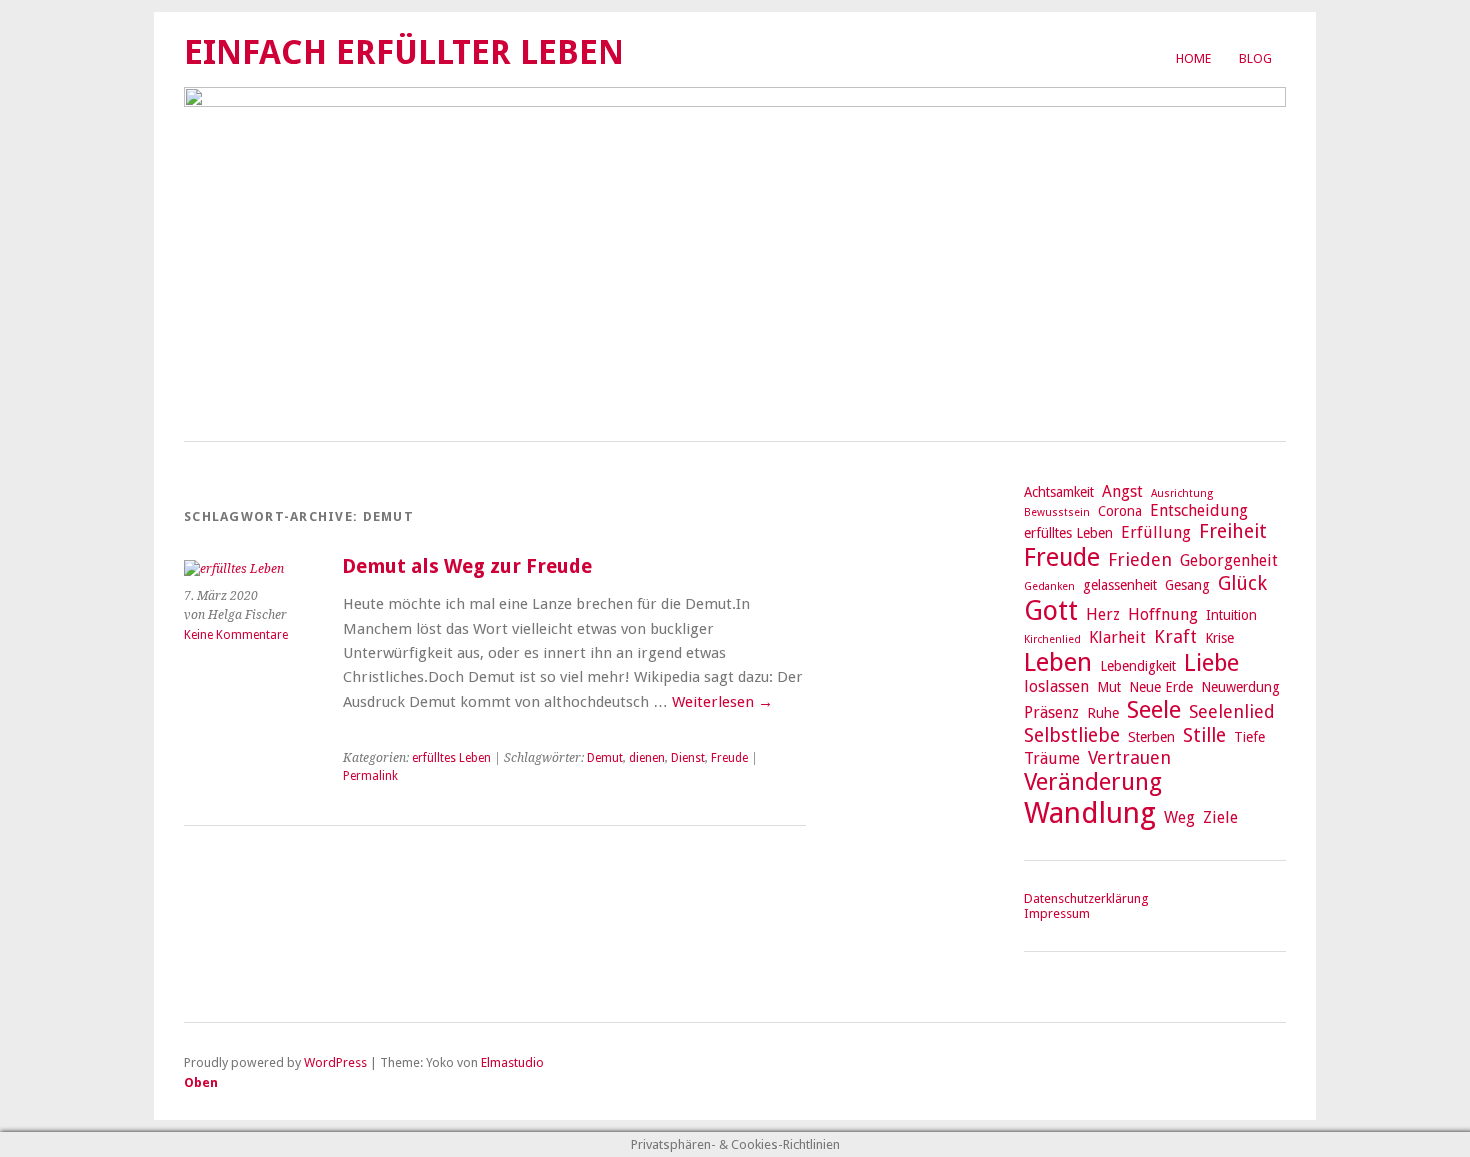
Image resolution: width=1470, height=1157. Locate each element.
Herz (1103, 614)
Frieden (1140, 559)
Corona (1120, 511)
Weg (1179, 817)
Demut (605, 758)
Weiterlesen (722, 702)
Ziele (1220, 817)
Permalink (370, 776)
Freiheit (1233, 531)
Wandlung (1090, 813)
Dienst (688, 758)
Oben (201, 1082)
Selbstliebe (1072, 735)
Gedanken (1049, 586)
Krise (1219, 638)
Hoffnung (1163, 614)
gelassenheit (1120, 585)
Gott (1051, 610)
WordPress (335, 1062)
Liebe (1211, 663)
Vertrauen (1129, 757)
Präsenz (1051, 712)
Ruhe (1103, 713)
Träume (1052, 758)
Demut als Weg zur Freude (467, 566)
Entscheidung (1199, 510)
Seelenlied (1232, 711)
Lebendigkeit (1138, 666)
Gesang (1187, 585)
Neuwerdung (1240, 687)
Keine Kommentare (236, 635)
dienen (647, 758)
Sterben (1151, 737)
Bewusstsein (1057, 512)
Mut (1109, 687)
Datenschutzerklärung (1086, 898)
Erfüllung (1156, 532)
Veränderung (1093, 782)
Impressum (1057, 913)
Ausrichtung (1182, 493)
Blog (1255, 58)
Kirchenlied (1052, 639)
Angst (1122, 491)
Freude (729, 758)
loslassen (1056, 686)
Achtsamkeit (1059, 492)
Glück (1242, 583)
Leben (1058, 662)
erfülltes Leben (451, 758)
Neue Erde (1161, 687)
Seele (1154, 710)
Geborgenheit (1229, 560)
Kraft (1175, 636)
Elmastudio (512, 1062)
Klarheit (1117, 637)
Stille (1204, 735)
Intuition (1231, 615)
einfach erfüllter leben (404, 52)
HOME (1193, 58)
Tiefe (1249, 737)
